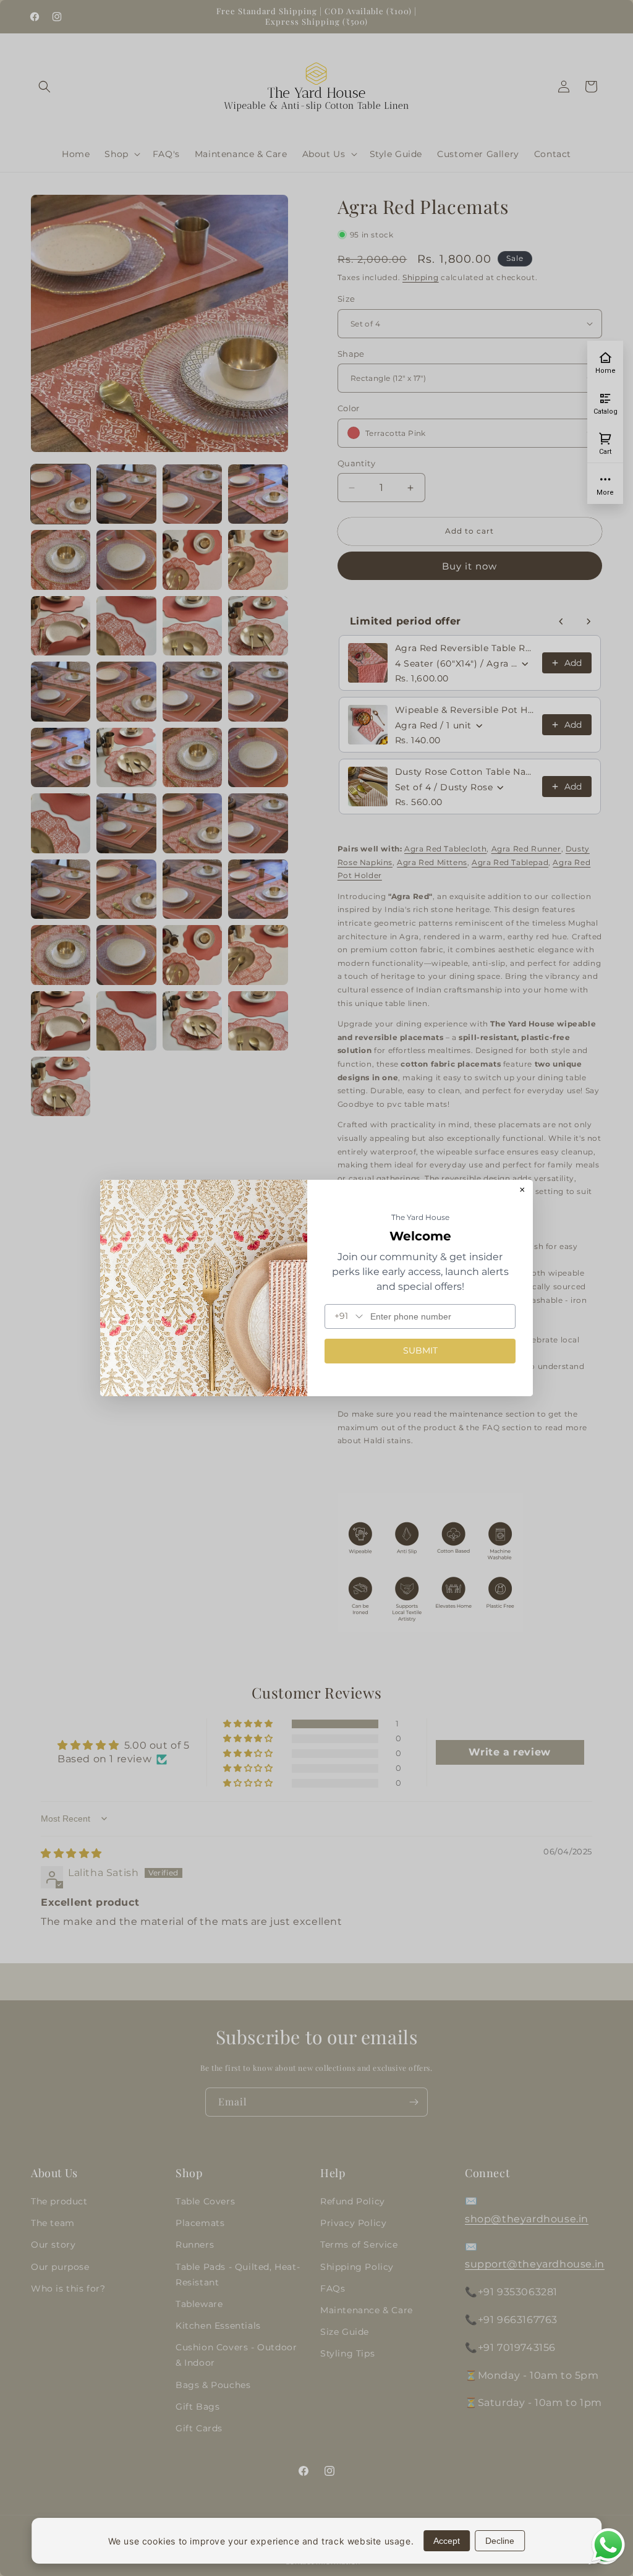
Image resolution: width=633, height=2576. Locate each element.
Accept (447, 2541)
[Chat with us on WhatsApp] (608, 2560)
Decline (500, 2541)
